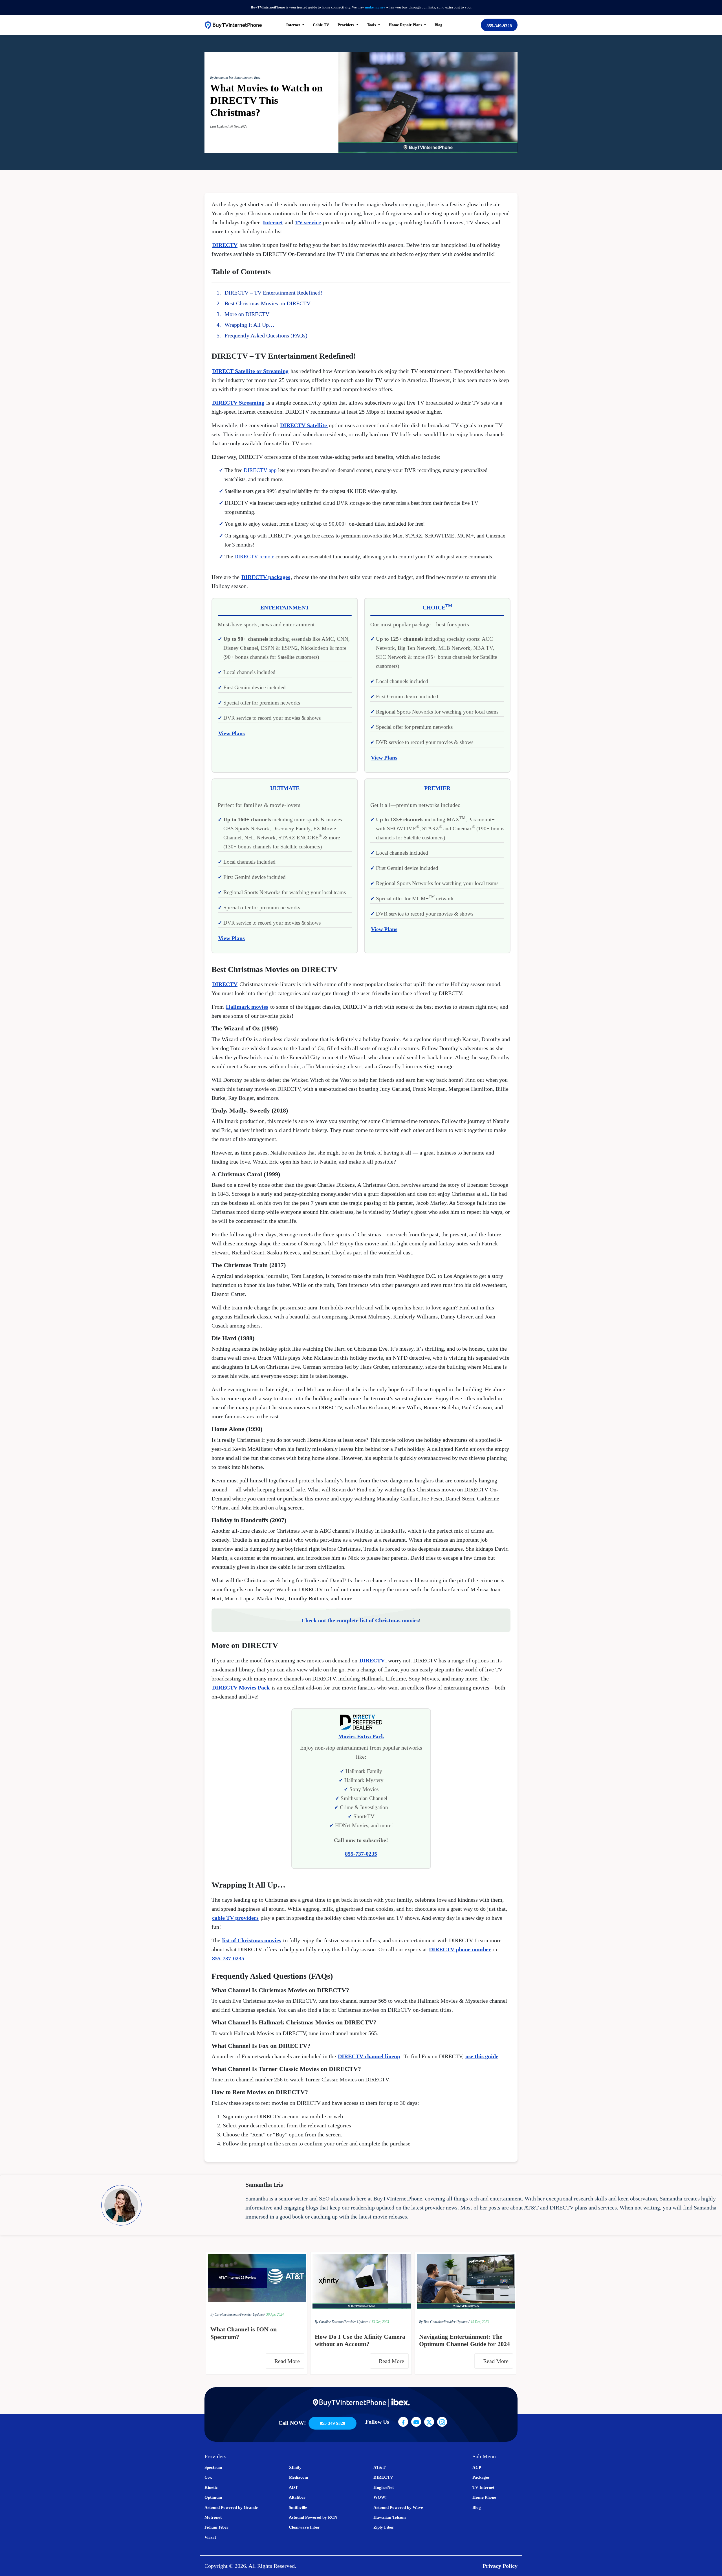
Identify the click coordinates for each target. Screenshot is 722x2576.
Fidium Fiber (216, 2527)
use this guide (482, 2056)
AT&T (379, 2467)
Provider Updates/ (252, 2314)
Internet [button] (294, 25)
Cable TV (321, 25)
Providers (346, 25)
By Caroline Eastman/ (225, 2314)
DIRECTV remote (254, 557)
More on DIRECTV (247, 314)
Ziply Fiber (384, 2527)
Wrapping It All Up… (249, 325)
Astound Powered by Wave (398, 2507)
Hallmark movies (247, 1007)
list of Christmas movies (252, 1940)
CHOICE (437, 607)
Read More (288, 2361)
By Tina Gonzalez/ (431, 2322)
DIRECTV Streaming (238, 403)
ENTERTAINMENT (285, 607)
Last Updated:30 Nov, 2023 (229, 126)
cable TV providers (235, 1918)
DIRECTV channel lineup (369, 2056)
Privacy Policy (500, 2566)
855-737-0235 (228, 1958)
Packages (481, 2477)
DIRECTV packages (266, 577)
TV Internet (483, 2487)
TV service (308, 222)
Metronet (213, 2517)
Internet (273, 222)
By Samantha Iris (222, 78)
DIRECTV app (260, 470)
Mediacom (299, 2477)
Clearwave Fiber (304, 2527)
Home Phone (484, 2497)
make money (375, 7)
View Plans (232, 733)
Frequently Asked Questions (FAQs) (266, 335)
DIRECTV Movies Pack (241, 1688)
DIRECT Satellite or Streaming (250, 371)
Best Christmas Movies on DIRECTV (268, 303)
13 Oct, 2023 (380, 2322)
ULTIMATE (285, 788)
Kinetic (211, 2487)
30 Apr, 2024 (275, 2314)
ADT (293, 2487)
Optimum (213, 2497)
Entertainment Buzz (247, 78)
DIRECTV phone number (460, 1949)
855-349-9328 (499, 26)
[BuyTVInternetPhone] (233, 25)
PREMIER (437, 788)
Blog (438, 25)
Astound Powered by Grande (231, 2507)
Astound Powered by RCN (313, 2517)
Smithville (298, 2507)
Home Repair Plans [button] (406, 25)
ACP (477, 2467)
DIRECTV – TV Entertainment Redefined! (273, 293)
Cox (208, 2477)
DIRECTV (225, 245)
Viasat (210, 2537)
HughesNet (384, 2487)
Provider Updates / (357, 2322)
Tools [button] (372, 25)
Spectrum (213, 2467)
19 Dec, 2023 (480, 2322)
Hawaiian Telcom (390, 2517)
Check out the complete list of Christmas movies (360, 1620)
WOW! (380, 2497)
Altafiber (297, 2497)
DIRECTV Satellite (304, 425)
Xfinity (295, 2467)
